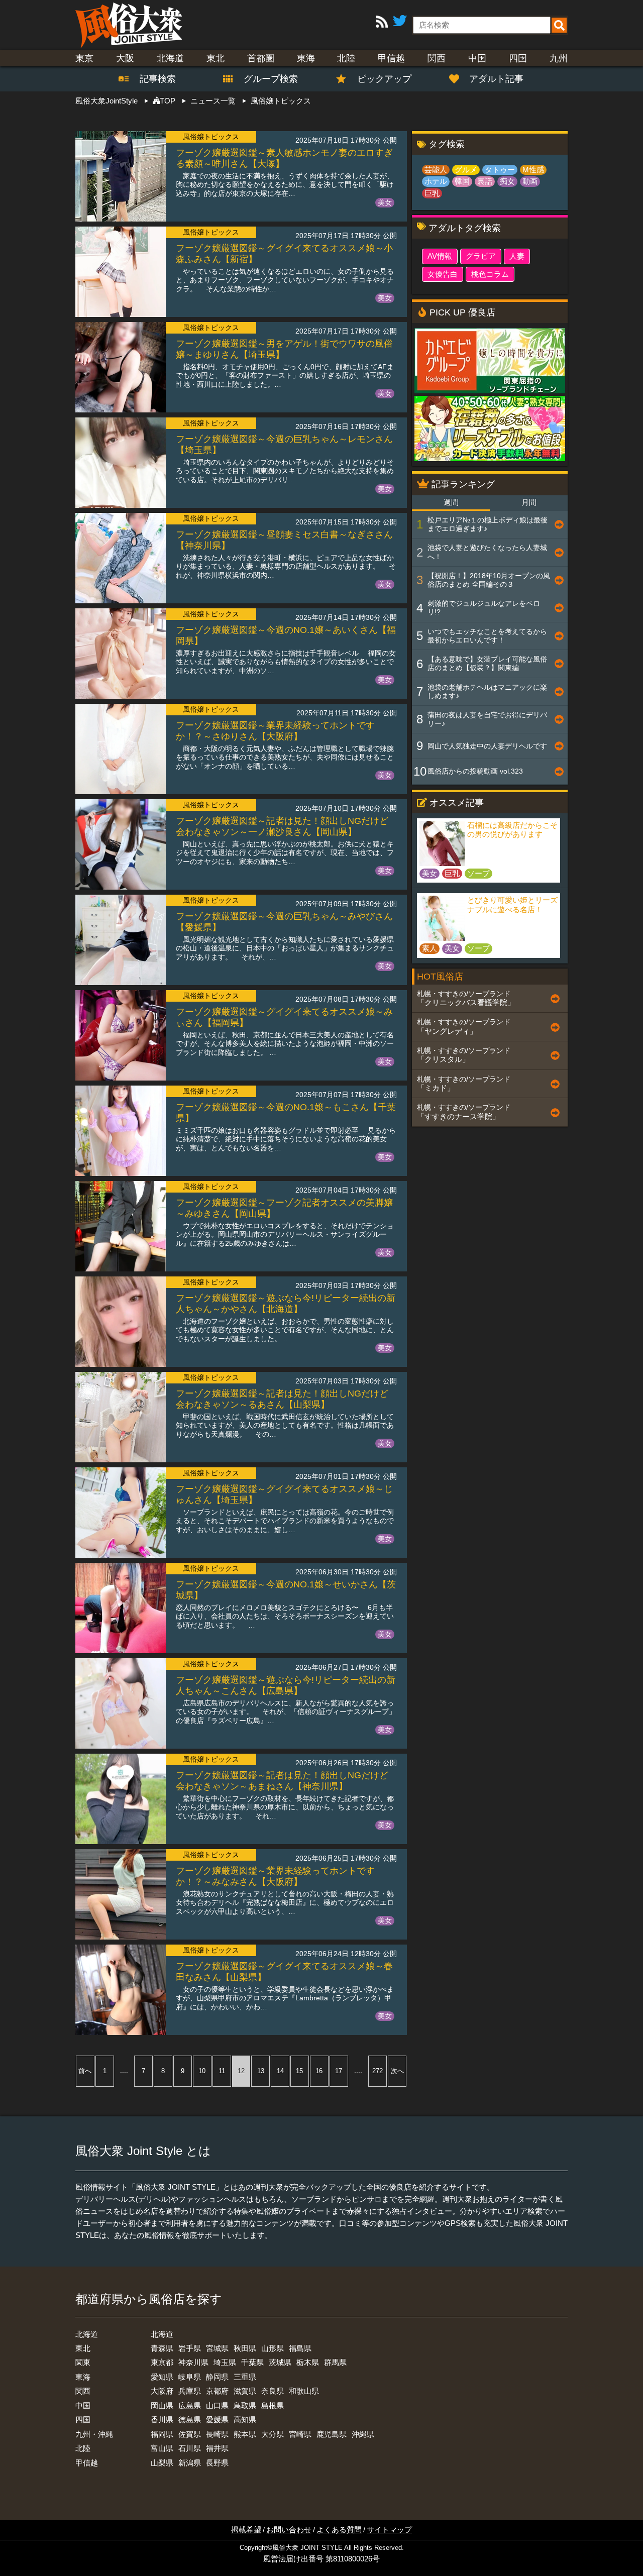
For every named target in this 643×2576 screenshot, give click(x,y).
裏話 (485, 181)
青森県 (162, 2348)
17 (339, 2071)
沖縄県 (363, 2434)
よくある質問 (339, 2530)
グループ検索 (265, 79)
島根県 (273, 2405)
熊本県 (245, 2434)
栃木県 (308, 2362)
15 (299, 2071)
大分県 (273, 2434)
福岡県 (162, 2434)
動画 (530, 181)
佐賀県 (190, 2434)
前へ (85, 2071)
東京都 (162, 2362)
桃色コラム (490, 274)
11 (222, 2071)
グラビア (481, 256)
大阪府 (162, 2391)
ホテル (436, 181)
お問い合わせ (289, 2530)
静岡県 (217, 2377)
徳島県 (190, 2420)
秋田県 (245, 2348)
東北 (216, 58)
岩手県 (190, 2348)
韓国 (462, 181)
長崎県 (217, 2434)
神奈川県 (193, 2362)
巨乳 (432, 193)
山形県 (273, 2348)
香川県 (162, 2420)
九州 (559, 58)
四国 (518, 58)
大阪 (125, 58)
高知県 (245, 2420)
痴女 (507, 181)
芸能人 (436, 170)
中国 (477, 58)
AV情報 (440, 256)
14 (280, 2071)
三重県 (245, 2377)
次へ (397, 2071)
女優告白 (443, 274)
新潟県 (190, 2463)
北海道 (170, 58)
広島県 (190, 2405)
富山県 (162, 2448)
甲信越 (391, 58)
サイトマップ (389, 2530)
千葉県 (252, 2362)
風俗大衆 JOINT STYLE (307, 2548)
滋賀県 (245, 2391)
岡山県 (162, 2405)
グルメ (466, 170)
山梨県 (162, 2463)
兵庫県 (190, 2391)
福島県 (300, 2348)
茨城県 (280, 2362)
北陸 (346, 58)
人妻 (517, 256)
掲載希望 (246, 2530)
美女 (385, 202)
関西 (437, 58)
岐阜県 (190, 2377)
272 (378, 2071)
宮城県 (217, 2348)
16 (319, 2071)
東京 (84, 58)
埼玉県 (225, 2362)
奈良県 (273, 2391)
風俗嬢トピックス (211, 137)
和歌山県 (304, 2391)
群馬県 (335, 2362)
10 (202, 2071)
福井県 (217, 2448)
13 (261, 2071)
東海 (306, 58)
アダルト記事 (496, 79)
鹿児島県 (332, 2434)
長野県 (217, 2463)
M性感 (533, 170)
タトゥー (500, 170)
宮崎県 (300, 2434)
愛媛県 (217, 2420)
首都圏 (261, 58)
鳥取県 (245, 2405)
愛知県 (162, 2377)
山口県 (217, 2405)
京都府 (217, 2391)
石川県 (190, 2448)
